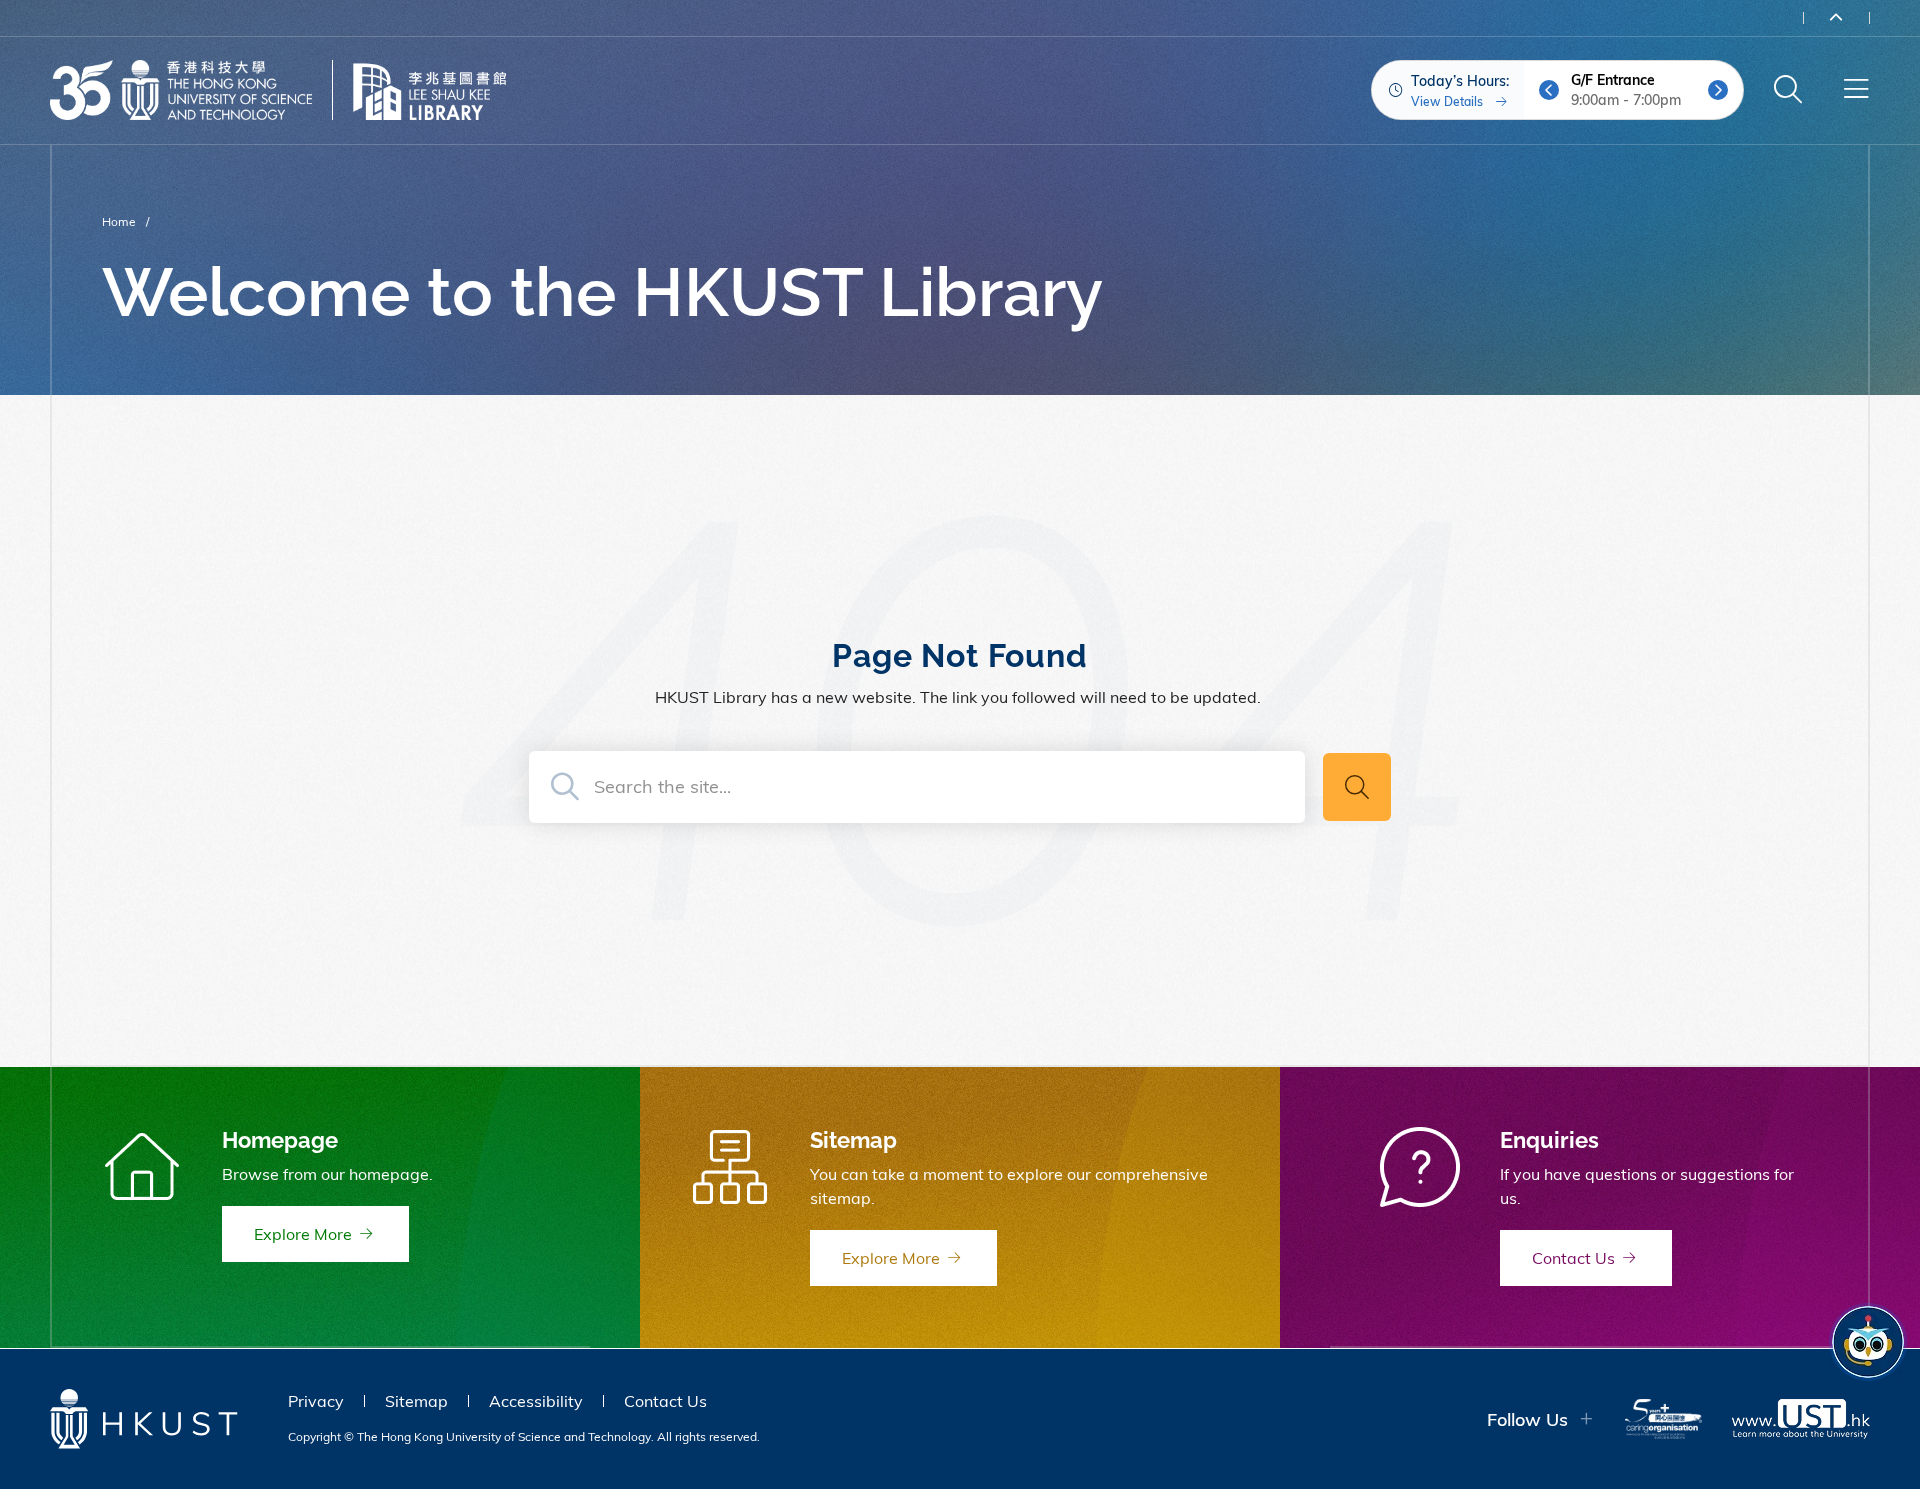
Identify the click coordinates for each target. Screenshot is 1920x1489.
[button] (1549, 90)
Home (119, 221)
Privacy (316, 1401)
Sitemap (416, 1401)
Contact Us (665, 1401)
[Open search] (1788, 90)
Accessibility (536, 1401)
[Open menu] (1856, 90)
